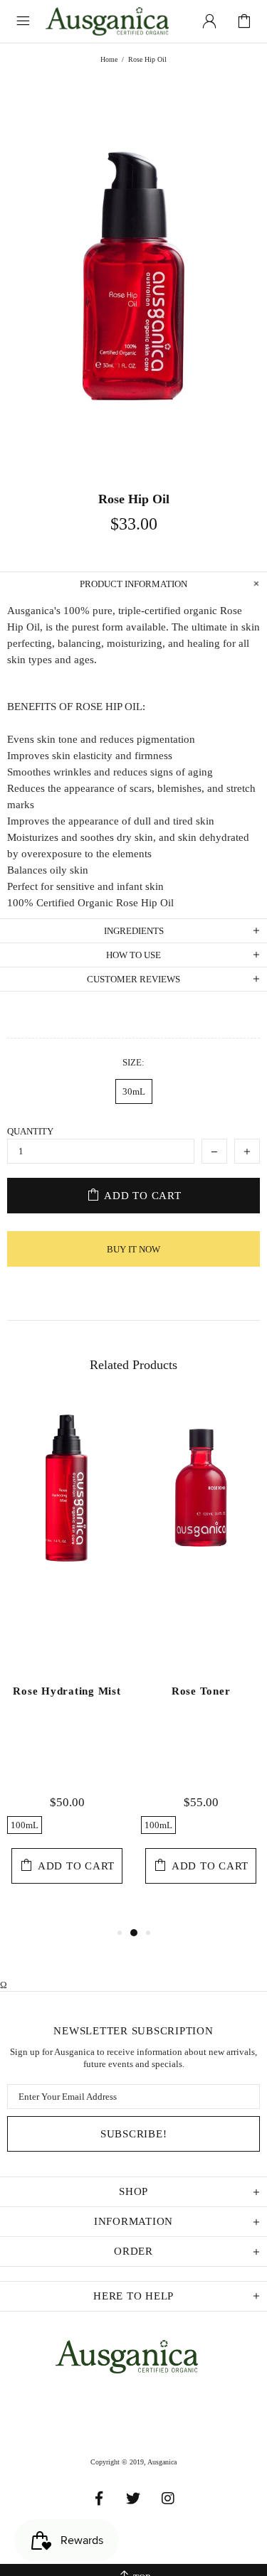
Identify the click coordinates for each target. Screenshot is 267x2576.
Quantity (30, 1131)
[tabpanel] (67, 1661)
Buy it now (133, 1249)
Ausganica (114, 21)
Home (109, 59)
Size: (133, 1062)
